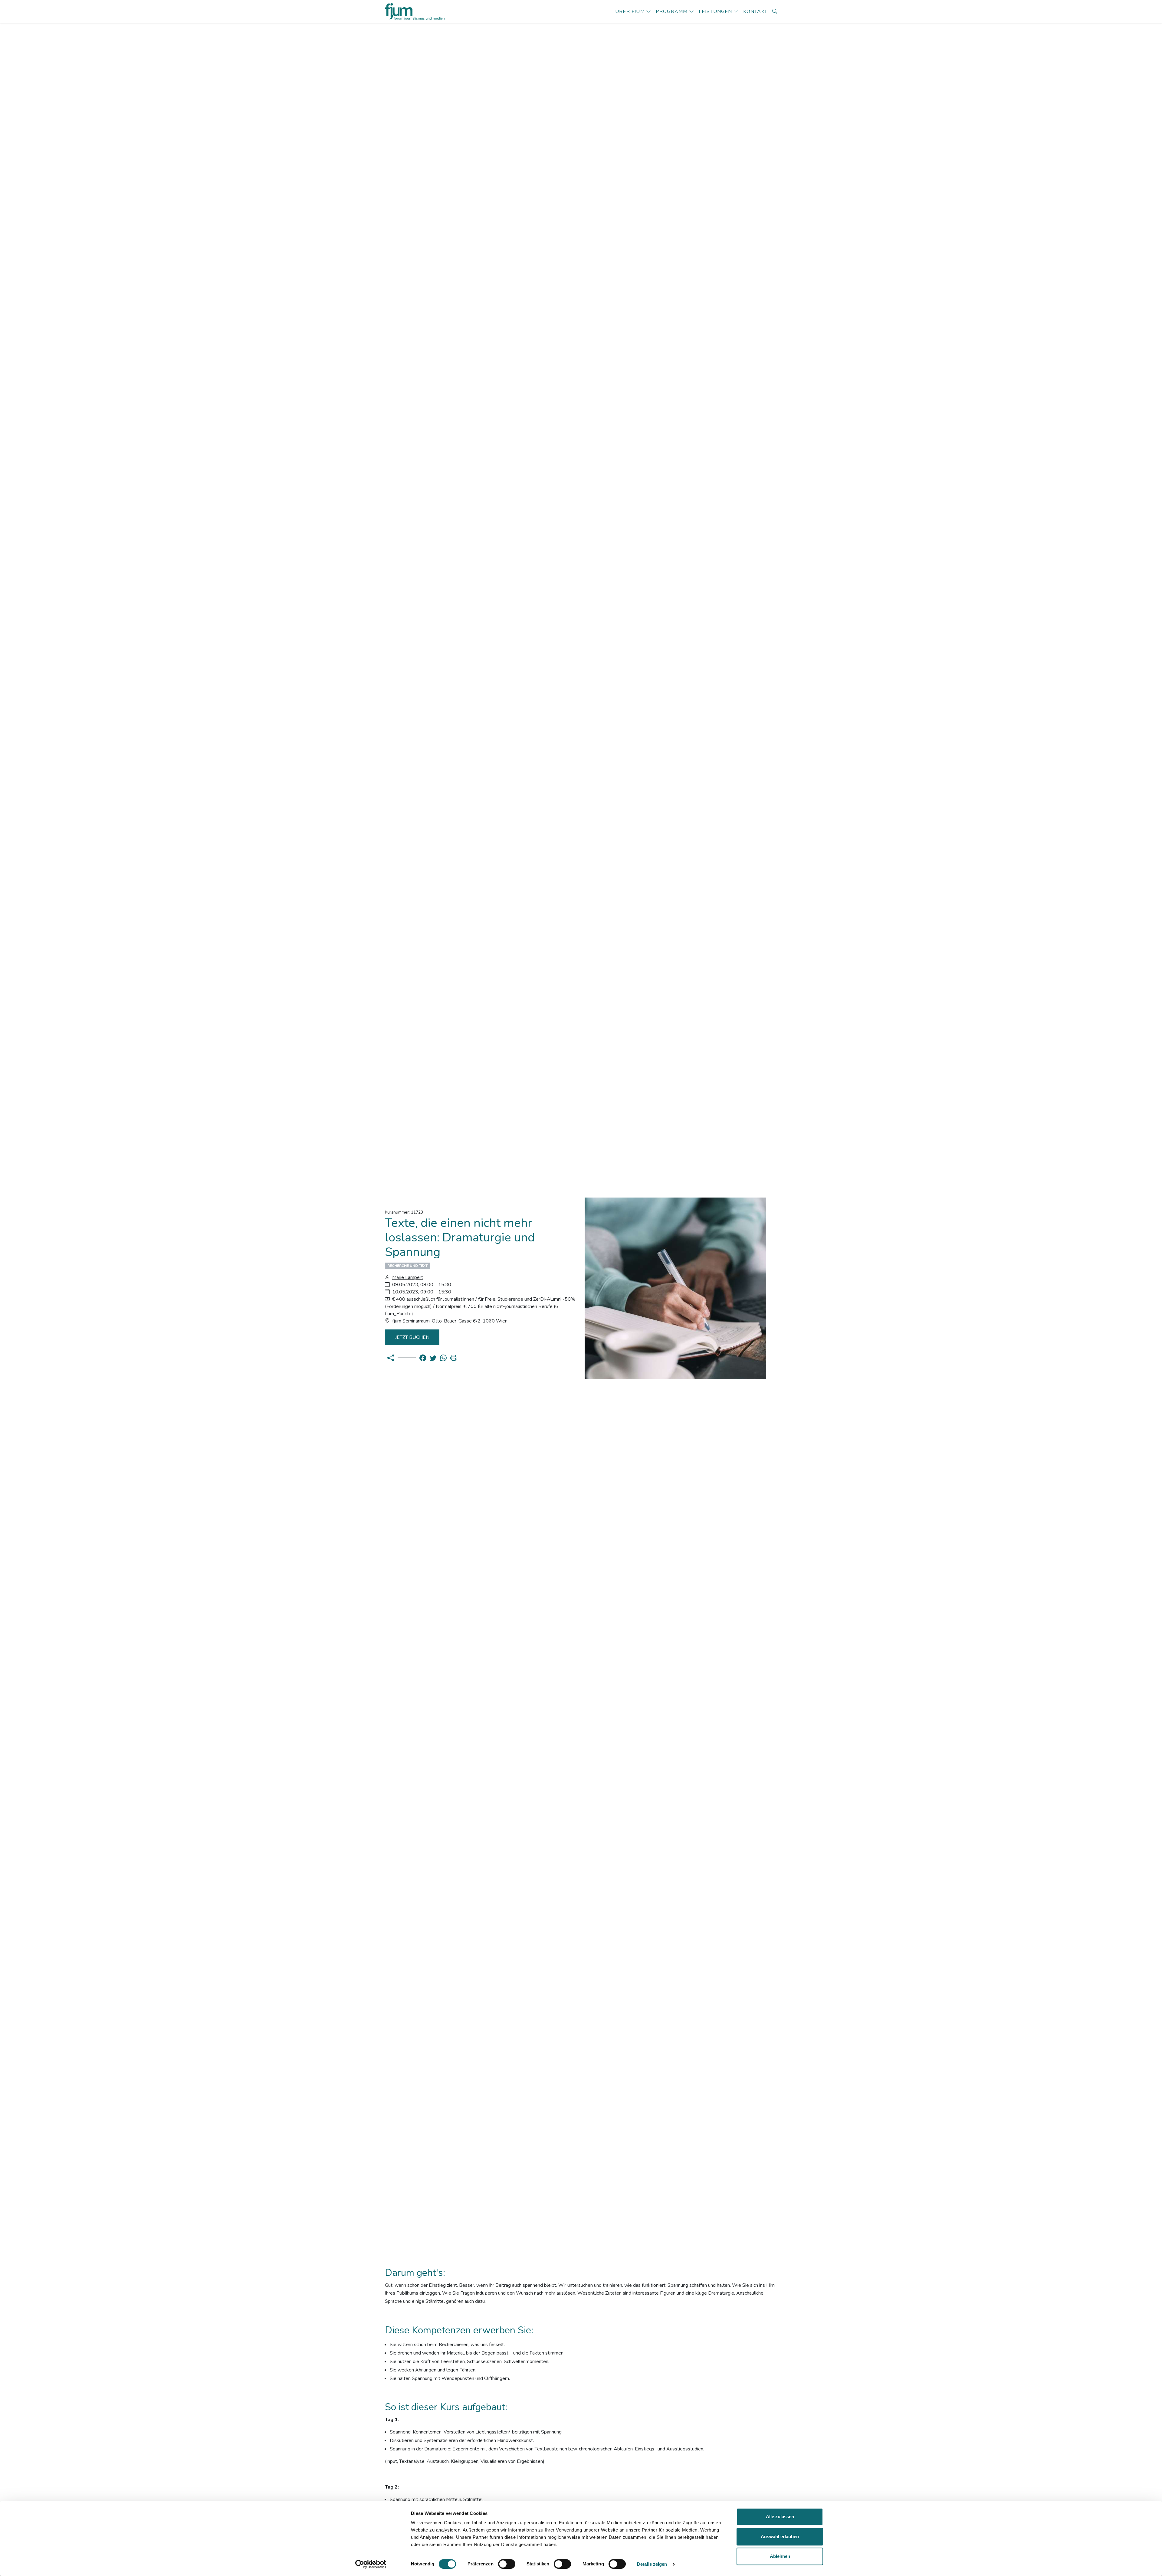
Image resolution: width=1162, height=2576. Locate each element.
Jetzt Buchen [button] (412, 1337)
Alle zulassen (780, 2517)
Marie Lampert (408, 1277)
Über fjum (630, 11)
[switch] (507, 2564)
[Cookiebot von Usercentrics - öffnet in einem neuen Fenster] (371, 2564)
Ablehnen (780, 2556)
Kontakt (755, 11)
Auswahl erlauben (780, 2537)
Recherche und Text (407, 1266)
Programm (672, 11)
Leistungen (716, 11)
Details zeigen (652, 2564)
